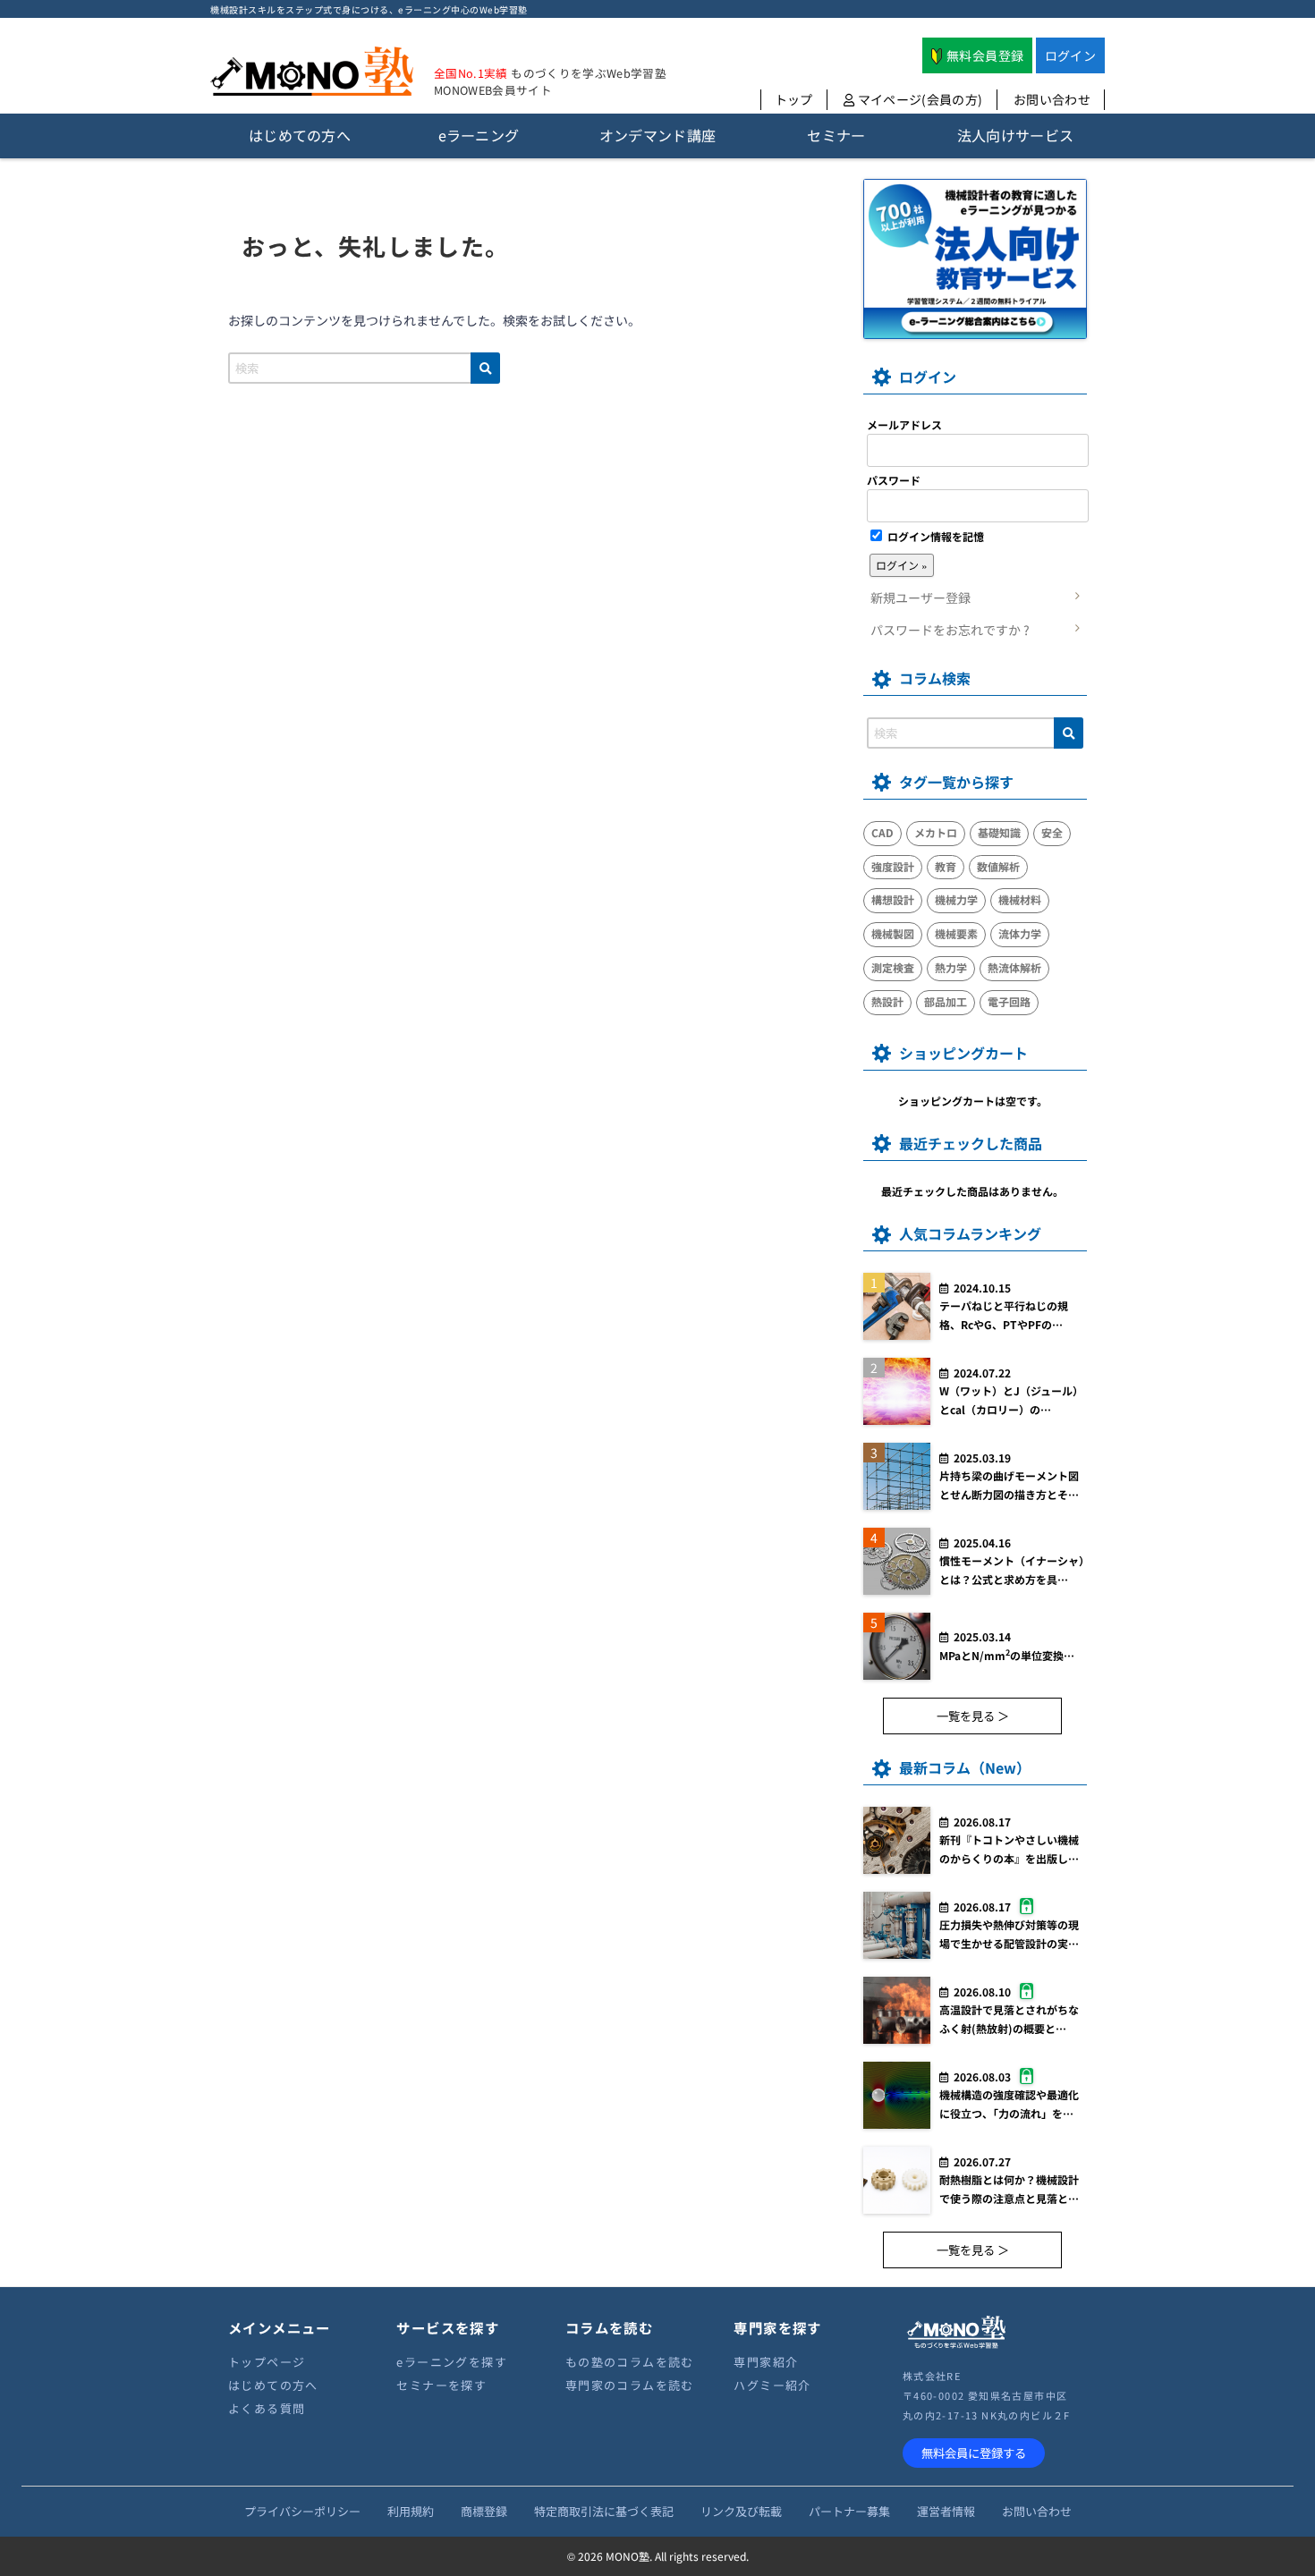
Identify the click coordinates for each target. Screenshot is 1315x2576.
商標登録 (484, 2511)
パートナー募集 (849, 2511)
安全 (1052, 832)
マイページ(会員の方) (918, 99)
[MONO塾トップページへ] (956, 2346)
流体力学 (1020, 933)
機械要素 (956, 933)
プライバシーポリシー (302, 2511)
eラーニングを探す (452, 2362)
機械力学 (956, 899)
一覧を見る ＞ (973, 1716)
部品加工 (946, 1001)
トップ (794, 99)
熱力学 (951, 967)
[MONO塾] (312, 75)
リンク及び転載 (741, 2511)
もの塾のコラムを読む (630, 2362)
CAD (882, 832)
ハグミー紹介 (772, 2385)
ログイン (1070, 55)
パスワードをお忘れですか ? (950, 630)
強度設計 (893, 866)
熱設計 (887, 1001)
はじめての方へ (273, 2385)
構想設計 (893, 899)
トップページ (267, 2362)
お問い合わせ (1052, 99)
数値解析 (998, 866)
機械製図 (893, 933)
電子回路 (1009, 1001)
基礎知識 (999, 832)
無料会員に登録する (974, 2453)
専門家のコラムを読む (630, 2385)
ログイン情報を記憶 (934, 536)
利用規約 (411, 2511)
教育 (946, 866)
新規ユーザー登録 (920, 597)
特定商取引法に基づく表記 (604, 2511)
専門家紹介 (766, 2362)
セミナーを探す (441, 2385)
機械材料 (1020, 899)
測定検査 (893, 967)
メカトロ (936, 832)
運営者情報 (946, 2511)
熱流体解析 (1014, 967)
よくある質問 (267, 2408)
